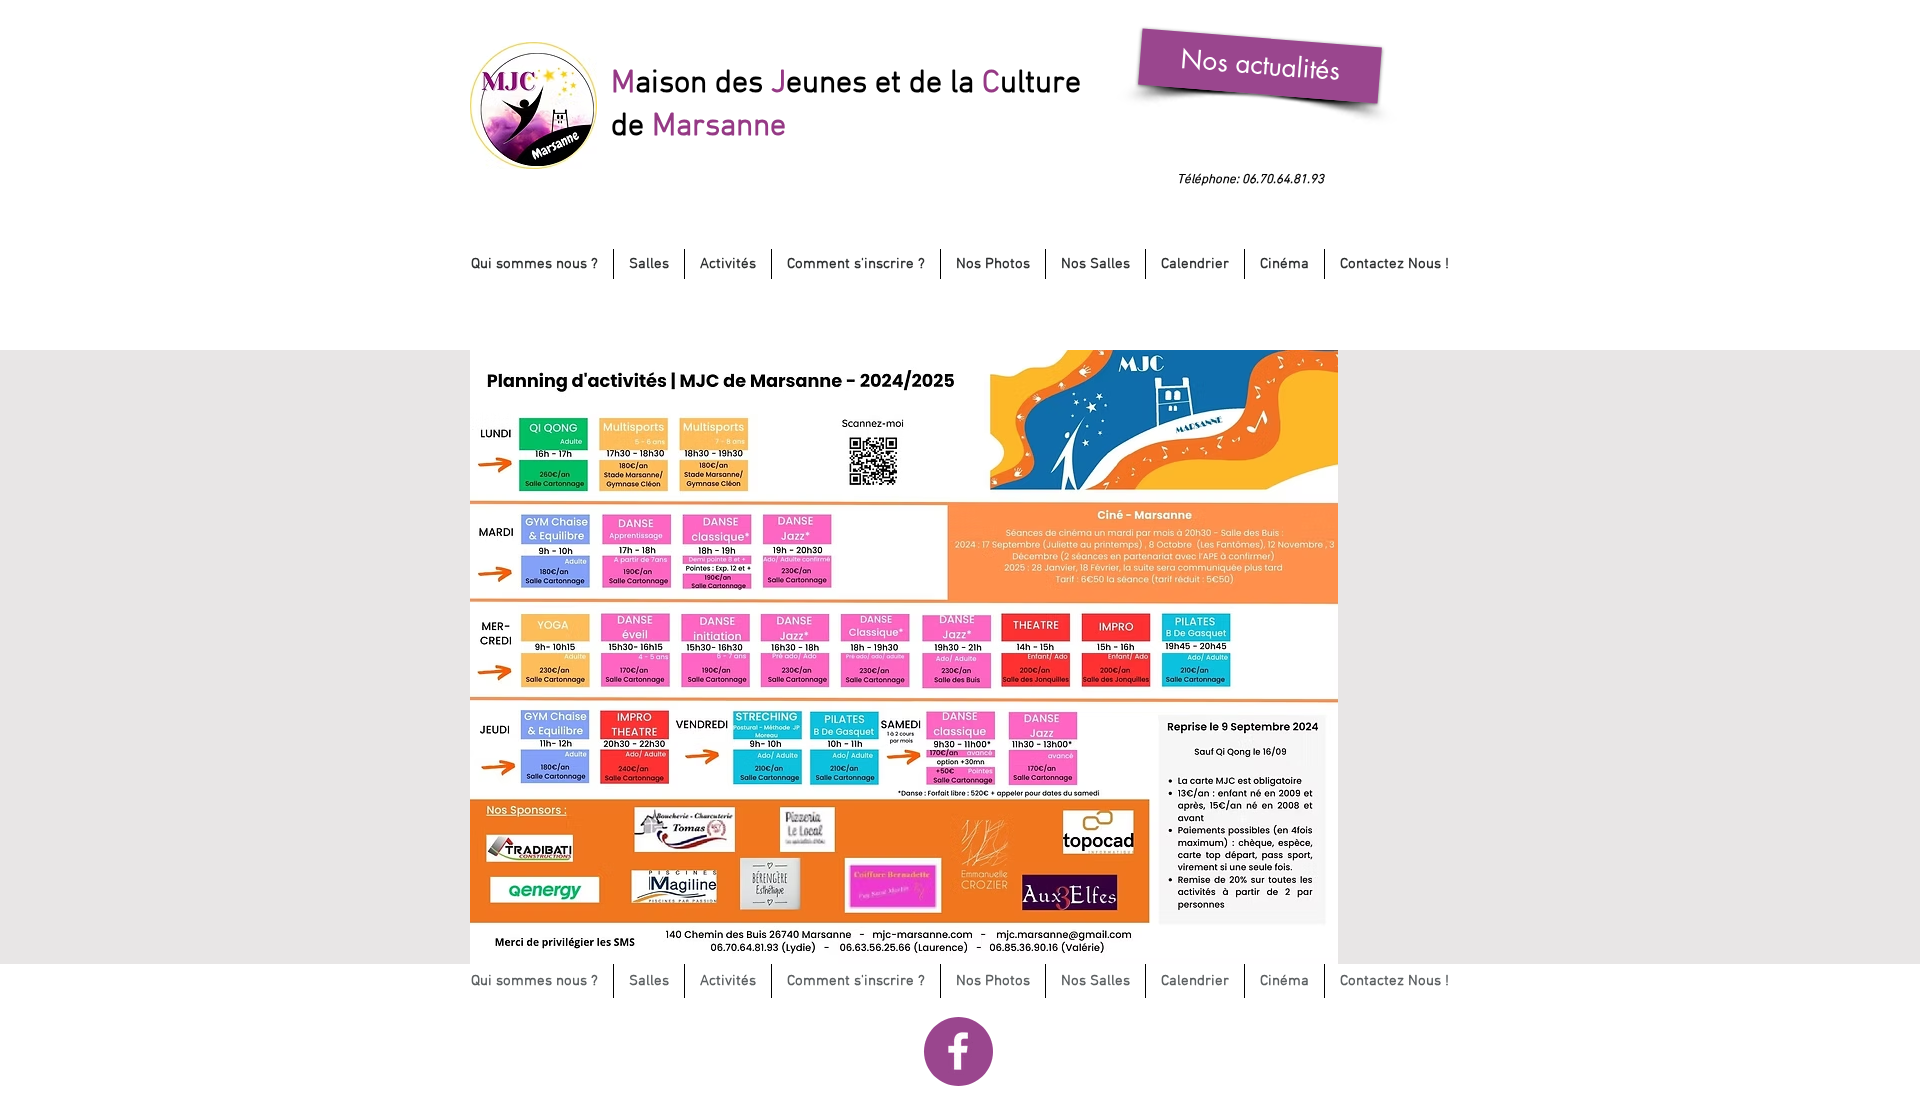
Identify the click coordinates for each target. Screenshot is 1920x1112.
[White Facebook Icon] (958, 1051)
